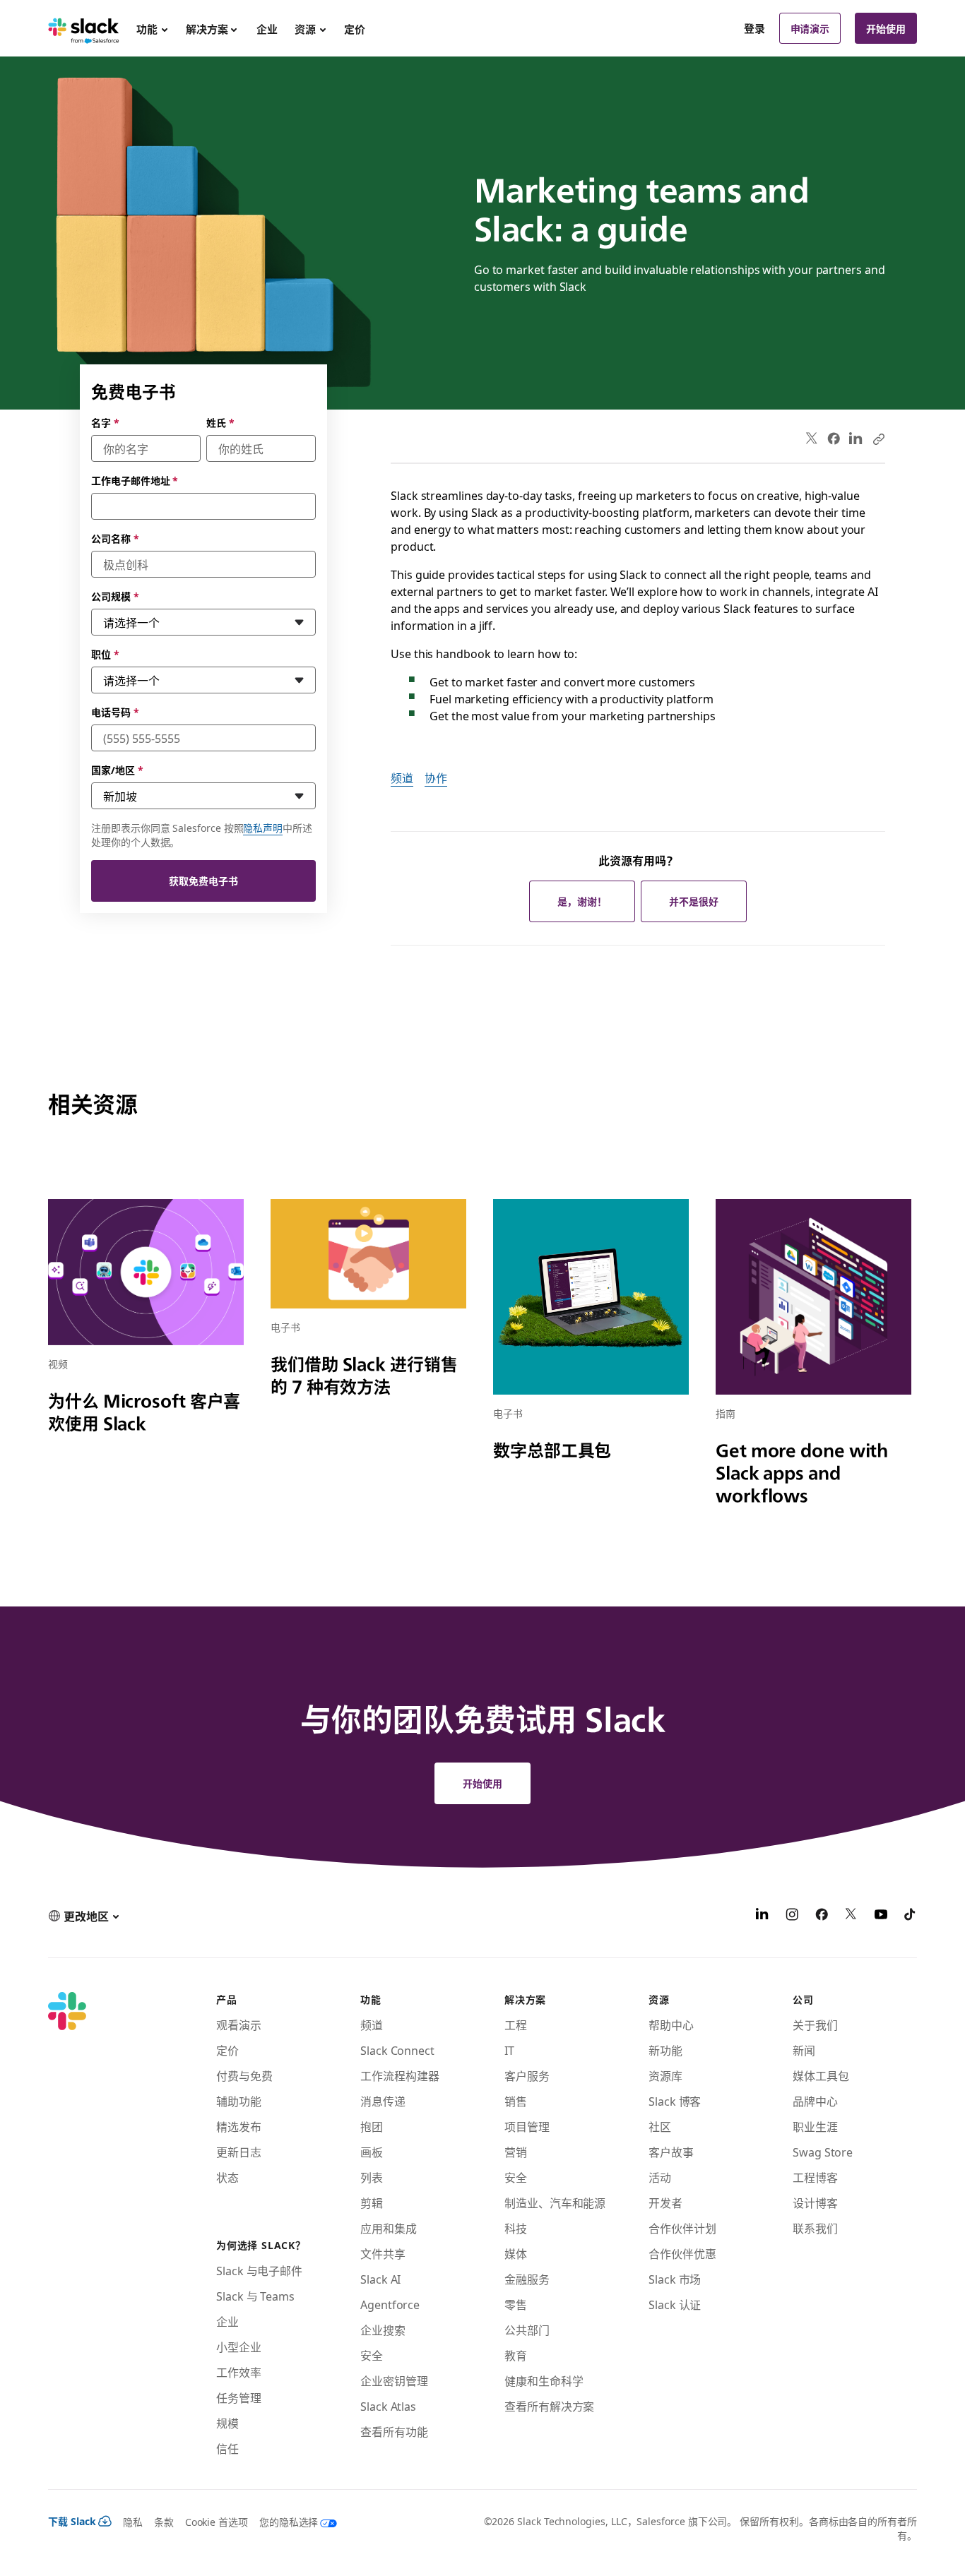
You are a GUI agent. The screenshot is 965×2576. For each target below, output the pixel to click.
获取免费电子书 (203, 881)
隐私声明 (263, 828)
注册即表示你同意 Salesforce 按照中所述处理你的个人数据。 (202, 835)
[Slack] (84, 28)
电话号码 (115, 712)
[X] (851, 1916)
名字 (105, 422)
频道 (402, 777)
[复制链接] (878, 439)
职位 (105, 654)
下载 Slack (72, 2521)
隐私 (133, 2522)
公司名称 (115, 538)
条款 (164, 2522)
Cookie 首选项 (217, 2522)
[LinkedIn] (856, 439)
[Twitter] (812, 439)
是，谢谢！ (582, 901)
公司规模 (115, 596)
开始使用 (886, 28)
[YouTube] (881, 1916)
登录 (754, 28)
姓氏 (220, 422)
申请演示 (810, 28)
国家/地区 (117, 770)
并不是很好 (694, 901)
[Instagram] (792, 1916)
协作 (436, 777)
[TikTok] (911, 1916)
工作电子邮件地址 (135, 480)
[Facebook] (834, 439)
